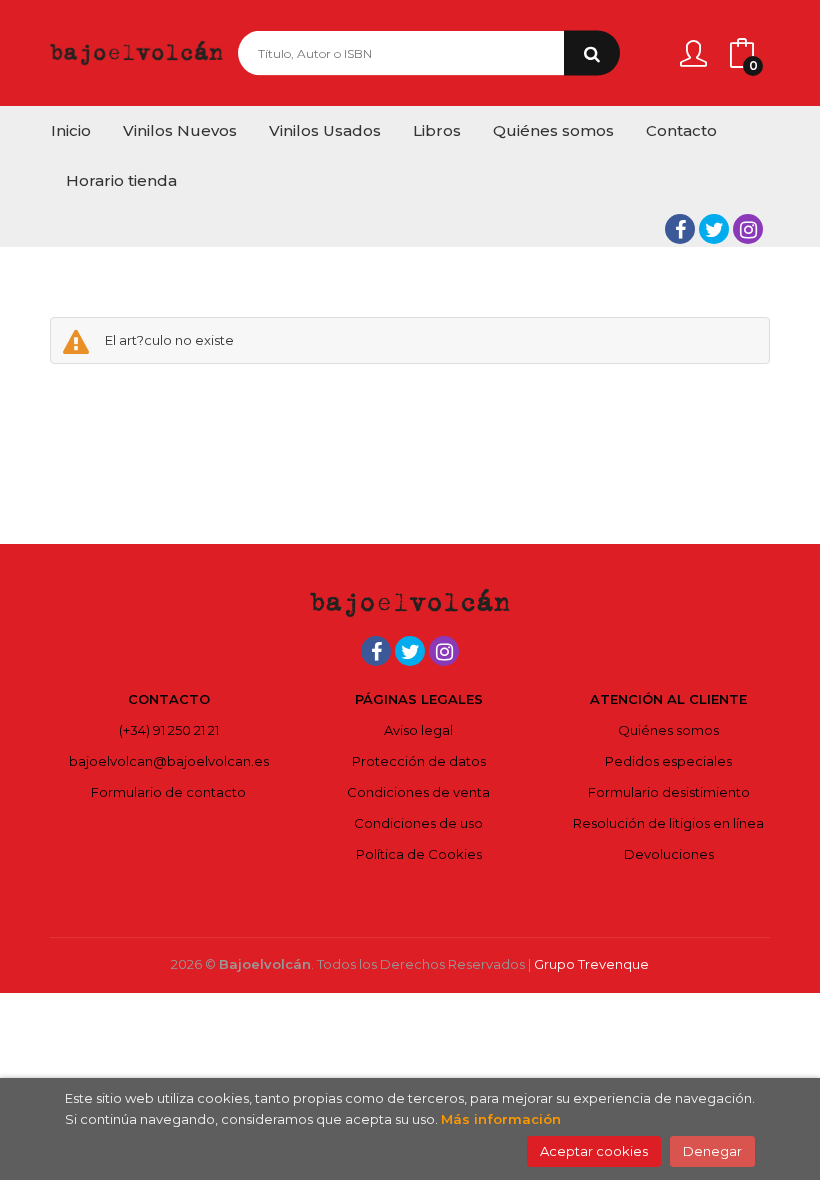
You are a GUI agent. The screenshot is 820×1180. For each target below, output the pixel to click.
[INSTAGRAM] (748, 229)
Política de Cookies (419, 854)
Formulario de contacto (168, 792)
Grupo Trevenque (591, 964)
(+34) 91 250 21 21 (169, 730)
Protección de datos (419, 761)
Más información (501, 1119)
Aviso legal (418, 730)
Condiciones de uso (418, 823)
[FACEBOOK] (680, 229)
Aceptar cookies (594, 1151)
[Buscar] (592, 53)
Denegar (712, 1151)
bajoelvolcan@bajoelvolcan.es (169, 761)
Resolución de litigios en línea (668, 823)
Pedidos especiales (668, 761)
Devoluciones (669, 854)
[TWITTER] (714, 229)
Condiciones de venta (418, 792)
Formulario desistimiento (669, 792)
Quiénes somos (668, 730)
